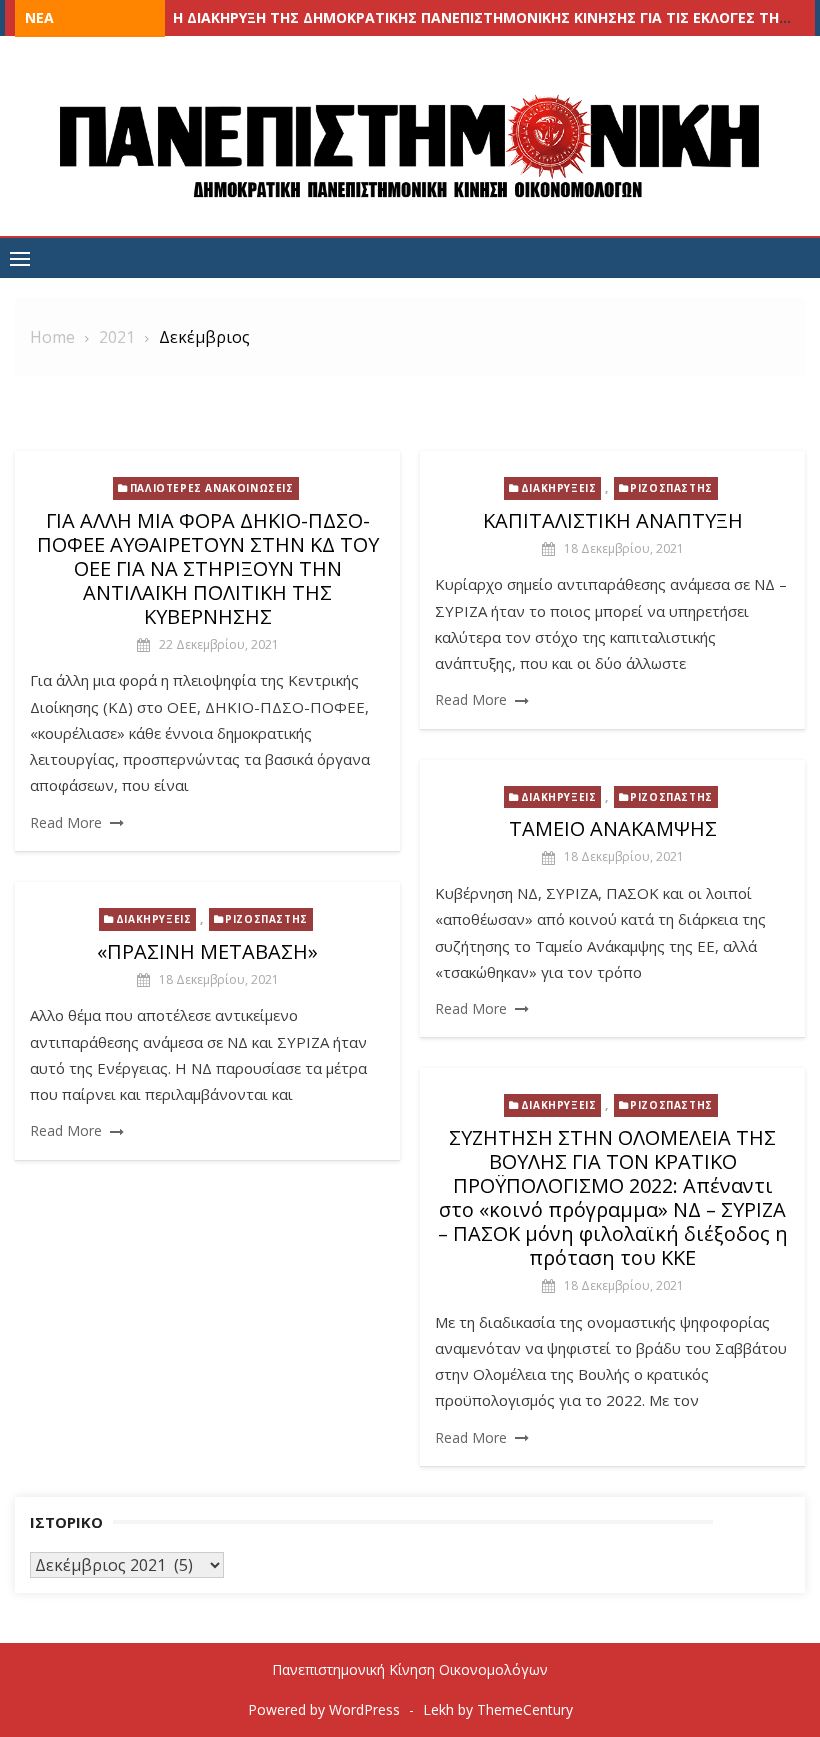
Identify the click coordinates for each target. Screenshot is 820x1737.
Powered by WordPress (324, 1709)
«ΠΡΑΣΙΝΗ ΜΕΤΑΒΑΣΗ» (207, 951)
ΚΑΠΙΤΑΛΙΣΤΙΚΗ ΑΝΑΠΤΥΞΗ (613, 520)
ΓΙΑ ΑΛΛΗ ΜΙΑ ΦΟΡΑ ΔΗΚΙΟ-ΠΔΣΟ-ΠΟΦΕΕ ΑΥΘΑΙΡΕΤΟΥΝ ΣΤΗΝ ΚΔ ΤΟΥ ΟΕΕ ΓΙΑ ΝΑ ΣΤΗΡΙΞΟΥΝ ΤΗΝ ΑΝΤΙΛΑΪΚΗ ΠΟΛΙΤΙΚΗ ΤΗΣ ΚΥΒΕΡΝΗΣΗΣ (208, 568)
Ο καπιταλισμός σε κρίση (269, 17)
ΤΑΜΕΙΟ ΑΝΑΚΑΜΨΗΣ (613, 828)
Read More (66, 822)
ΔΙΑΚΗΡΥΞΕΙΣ (559, 488)
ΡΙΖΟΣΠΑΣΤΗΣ (671, 488)
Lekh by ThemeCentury (498, 1709)
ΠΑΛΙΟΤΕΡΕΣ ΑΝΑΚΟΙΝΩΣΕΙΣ (212, 488)
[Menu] (20, 258)
